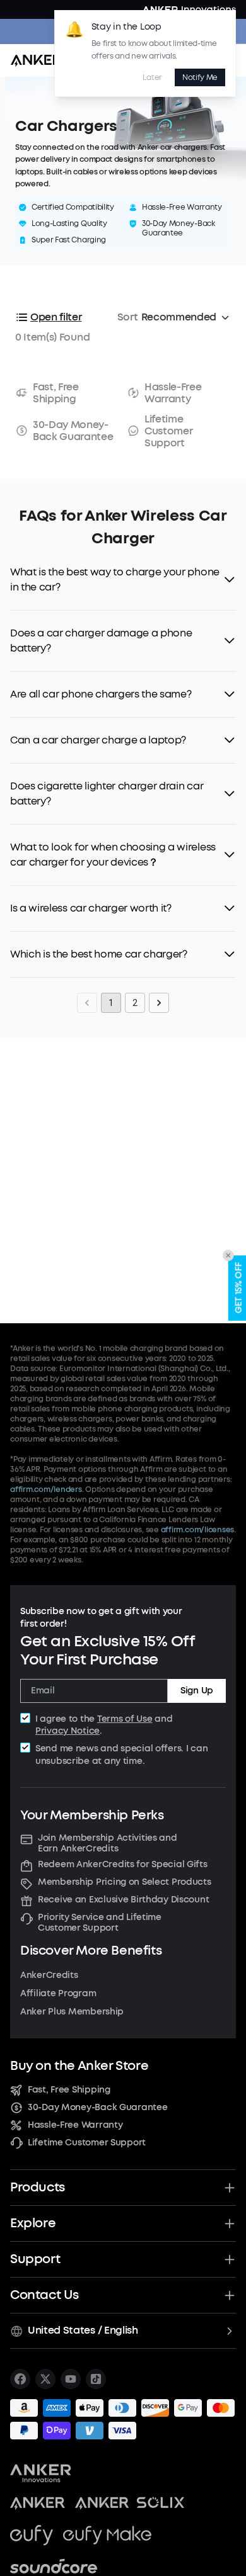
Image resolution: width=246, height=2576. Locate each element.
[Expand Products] (230, 2188)
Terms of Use (125, 1719)
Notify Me (200, 77)
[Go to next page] (159, 1003)
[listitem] (20, 2379)
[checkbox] (25, 1718)
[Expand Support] (230, 2259)
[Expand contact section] (230, 2295)
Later (152, 77)
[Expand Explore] (230, 2223)
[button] (123, 580)
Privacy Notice (67, 1731)
